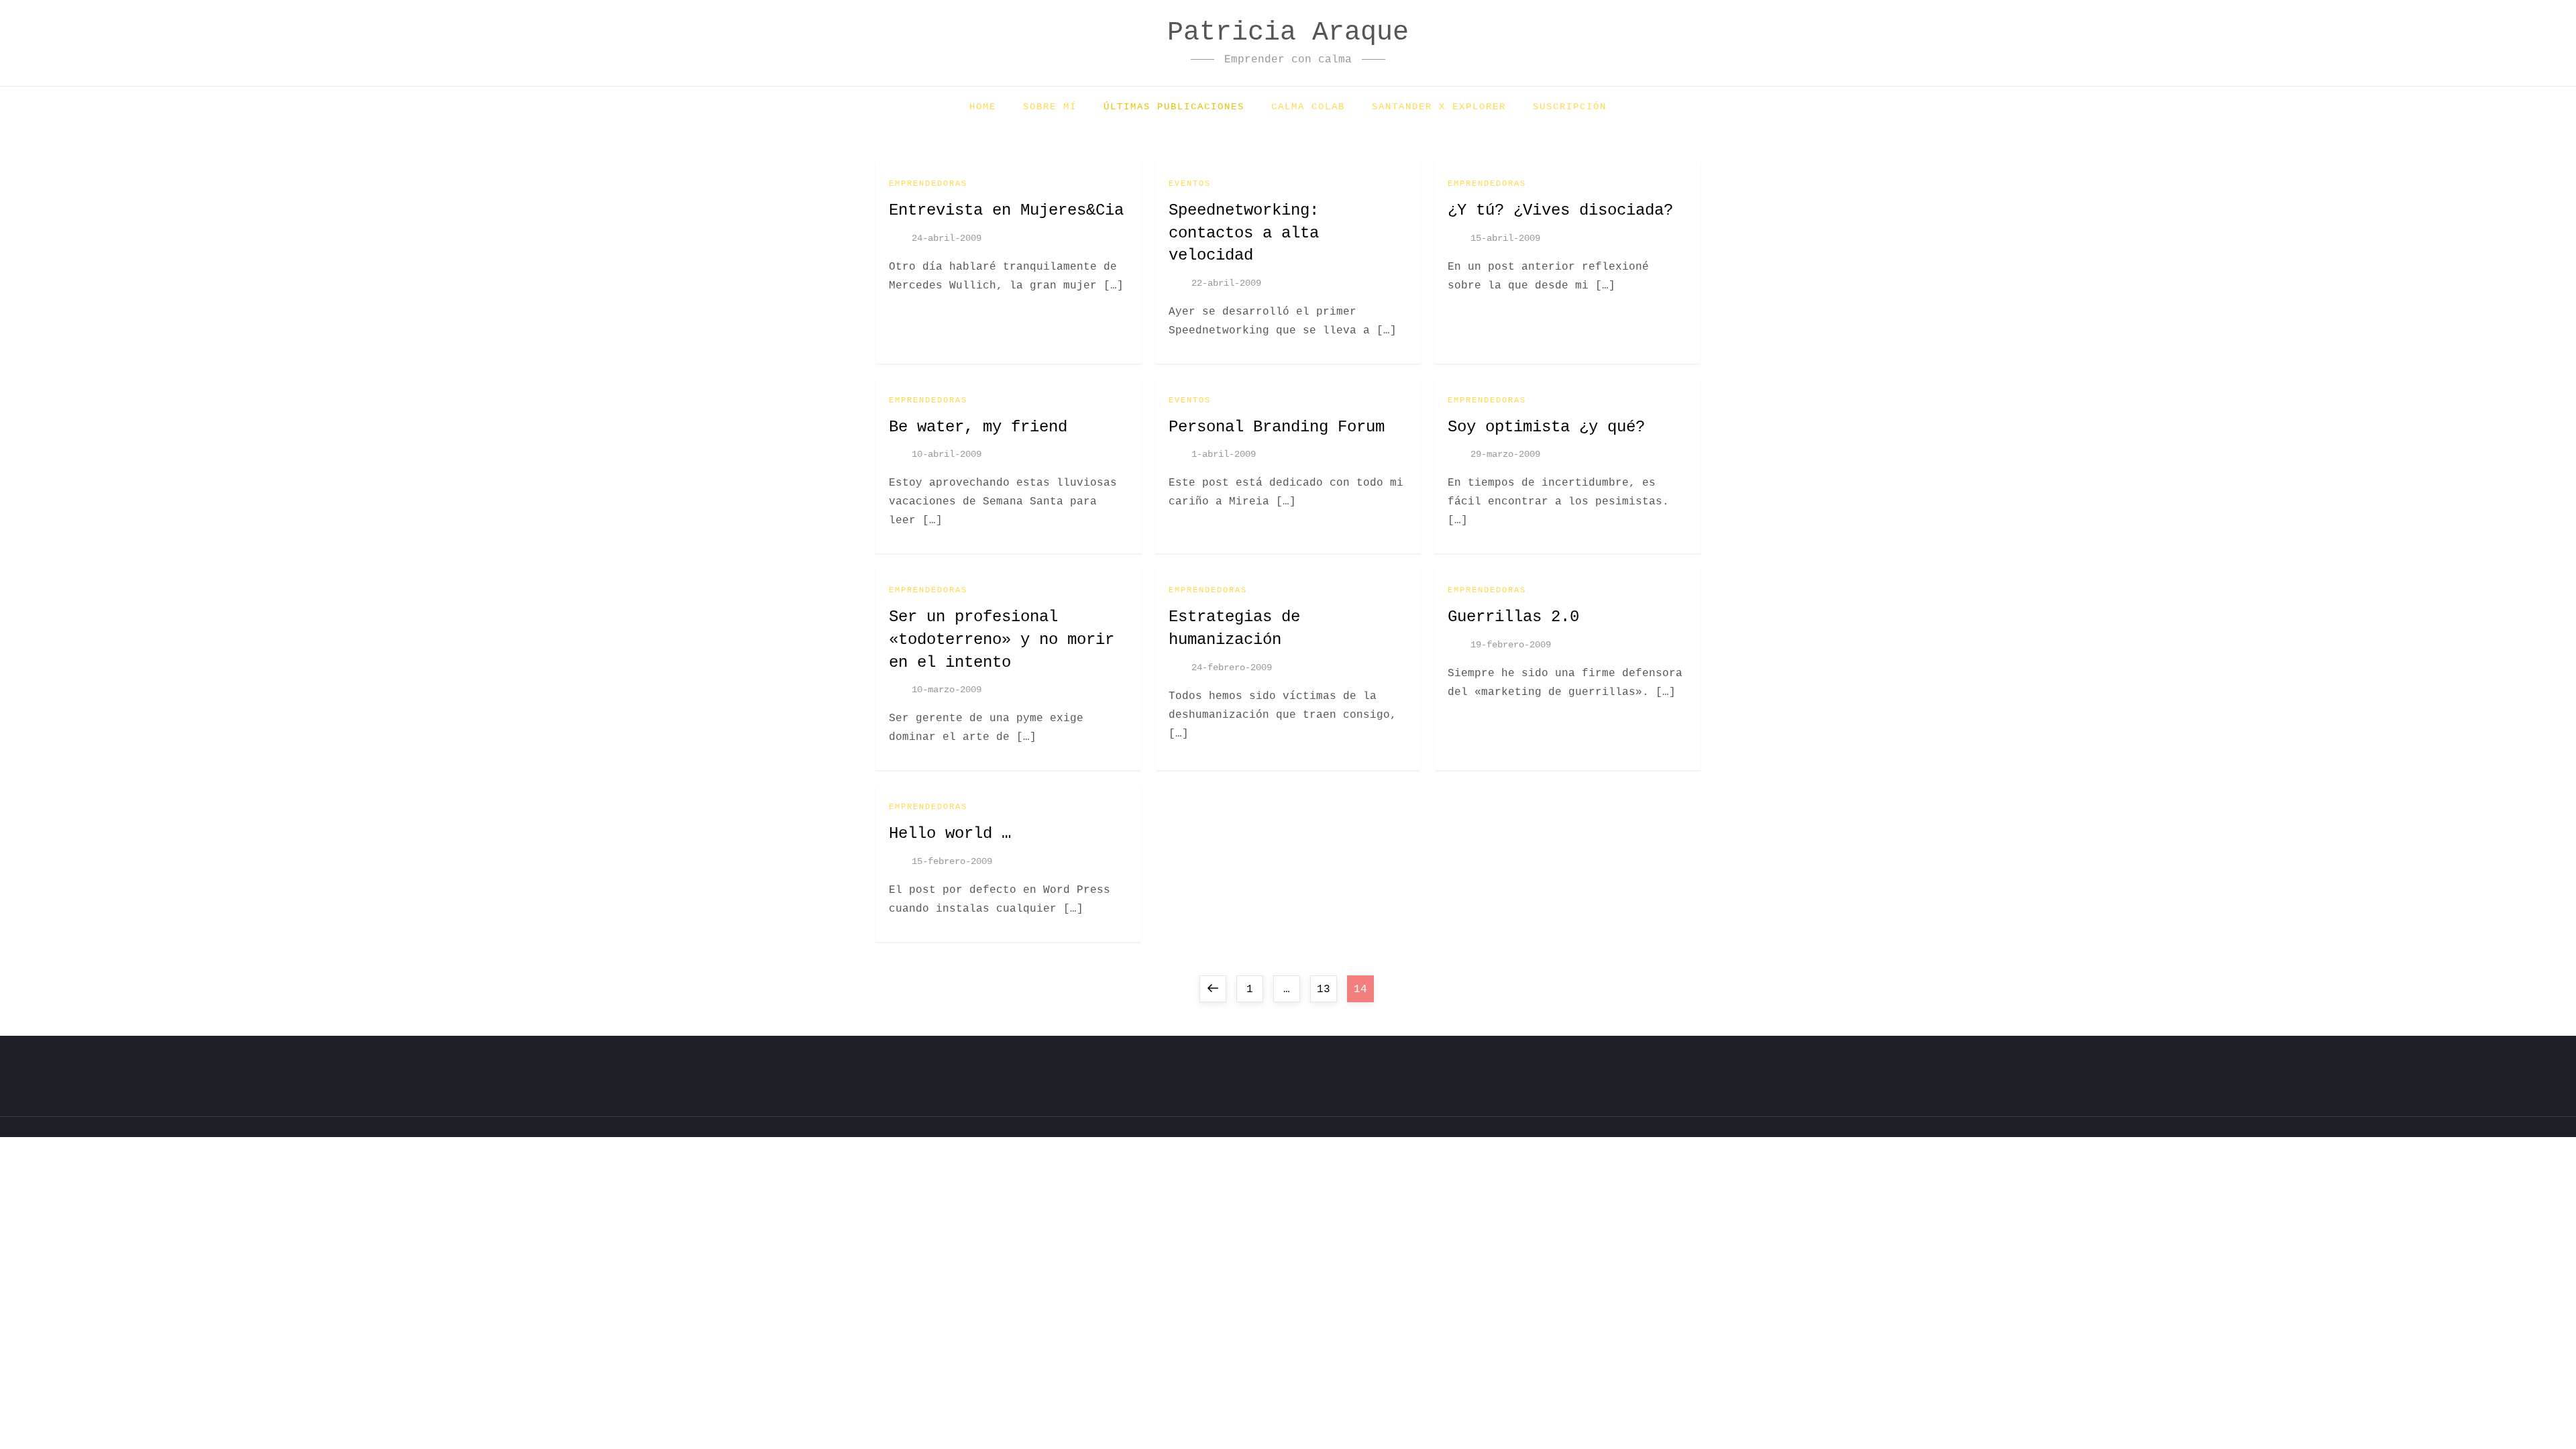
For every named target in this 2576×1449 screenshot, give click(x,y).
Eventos (1190, 184)
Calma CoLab (1308, 107)
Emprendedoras (928, 184)
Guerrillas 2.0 (1513, 617)
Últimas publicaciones (1174, 107)
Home (983, 107)
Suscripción (1570, 107)
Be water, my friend (978, 427)
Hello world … (950, 834)
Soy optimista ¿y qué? (1546, 427)
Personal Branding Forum (1277, 427)
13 (1327, 989)
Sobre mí (1050, 107)
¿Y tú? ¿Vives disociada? (1560, 210)
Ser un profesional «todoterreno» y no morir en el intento (1002, 639)
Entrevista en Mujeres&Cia (1006, 210)
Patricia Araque (1288, 33)
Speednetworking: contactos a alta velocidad (1244, 233)
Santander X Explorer (1439, 107)
